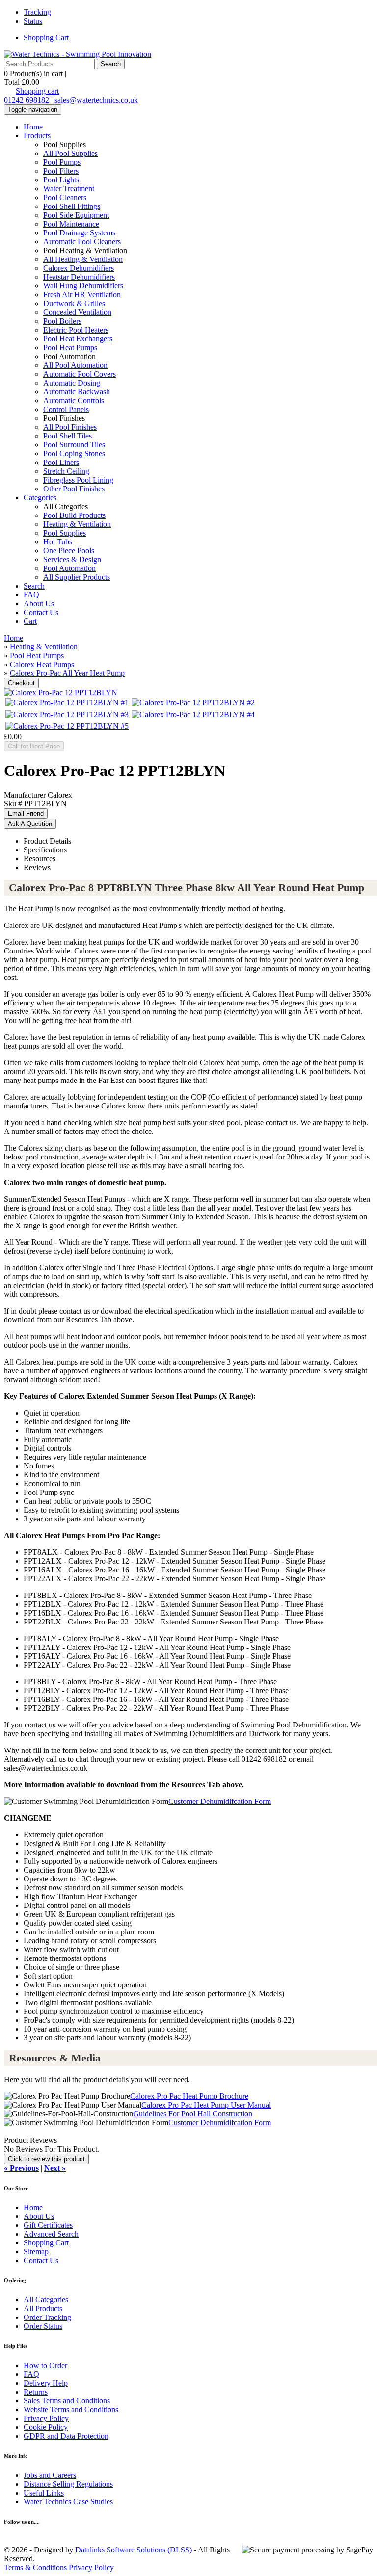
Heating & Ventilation (77, 524)
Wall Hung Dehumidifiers (83, 286)
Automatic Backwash (77, 392)
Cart (30, 621)
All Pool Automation (75, 365)
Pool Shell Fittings (72, 206)
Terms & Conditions (35, 2567)
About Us (39, 604)
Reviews (37, 867)
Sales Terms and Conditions (67, 2401)
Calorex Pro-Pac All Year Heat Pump (67, 673)
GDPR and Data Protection (66, 2436)
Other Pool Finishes (74, 489)
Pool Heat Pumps (70, 348)
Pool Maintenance (71, 224)
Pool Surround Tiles (74, 445)
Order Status (43, 2326)
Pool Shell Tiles (67, 436)
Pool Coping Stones (74, 453)
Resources (40, 859)
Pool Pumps (62, 162)
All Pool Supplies (70, 153)
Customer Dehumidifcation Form (220, 1801)
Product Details (47, 841)
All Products (43, 2308)
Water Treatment (69, 189)
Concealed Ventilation (77, 312)
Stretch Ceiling (66, 471)
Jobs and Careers (50, 2475)
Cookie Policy (46, 2427)
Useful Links (44, 2493)
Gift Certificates (48, 2225)
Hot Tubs (58, 542)
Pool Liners (61, 462)
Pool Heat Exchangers (78, 339)
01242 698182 (27, 100)
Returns (36, 2392)
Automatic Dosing (72, 383)
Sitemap (36, 2252)
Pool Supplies (65, 533)
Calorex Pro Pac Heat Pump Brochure (189, 2096)
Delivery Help (46, 2383)
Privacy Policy (46, 2418)
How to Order (45, 2365)
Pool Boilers (62, 321)
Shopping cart (37, 91)
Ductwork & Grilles (74, 303)
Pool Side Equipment (76, 215)
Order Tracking (47, 2317)
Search (34, 586)
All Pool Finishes (70, 427)
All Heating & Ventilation (83, 259)
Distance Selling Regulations (68, 2484)
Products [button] (37, 136)
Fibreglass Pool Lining (78, 480)
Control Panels (66, 409)
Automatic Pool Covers (80, 374)
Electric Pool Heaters (76, 330)
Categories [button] (40, 498)
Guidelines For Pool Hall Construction (193, 2114)
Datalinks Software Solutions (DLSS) (134, 2550)
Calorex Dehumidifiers (79, 268)
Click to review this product (46, 2159)
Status (33, 21)
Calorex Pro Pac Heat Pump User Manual (206, 2105)
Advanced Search (51, 2234)
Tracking (37, 12)
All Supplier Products (77, 577)
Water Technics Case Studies (68, 2502)
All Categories (46, 2300)
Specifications (45, 850)
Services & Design (72, 559)
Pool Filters (61, 171)
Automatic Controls (74, 400)
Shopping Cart (46, 38)
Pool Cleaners (65, 197)
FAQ (31, 595)
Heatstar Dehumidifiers (79, 277)
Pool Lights (61, 180)
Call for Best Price (34, 746)
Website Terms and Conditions (71, 2409)
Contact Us (41, 612)
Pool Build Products (74, 515)
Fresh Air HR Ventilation (82, 295)
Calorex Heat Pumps (42, 664)
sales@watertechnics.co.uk (96, 100)
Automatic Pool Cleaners (82, 242)
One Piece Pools (69, 551)
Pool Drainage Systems (79, 233)
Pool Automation (69, 568)
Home (33, 127)
